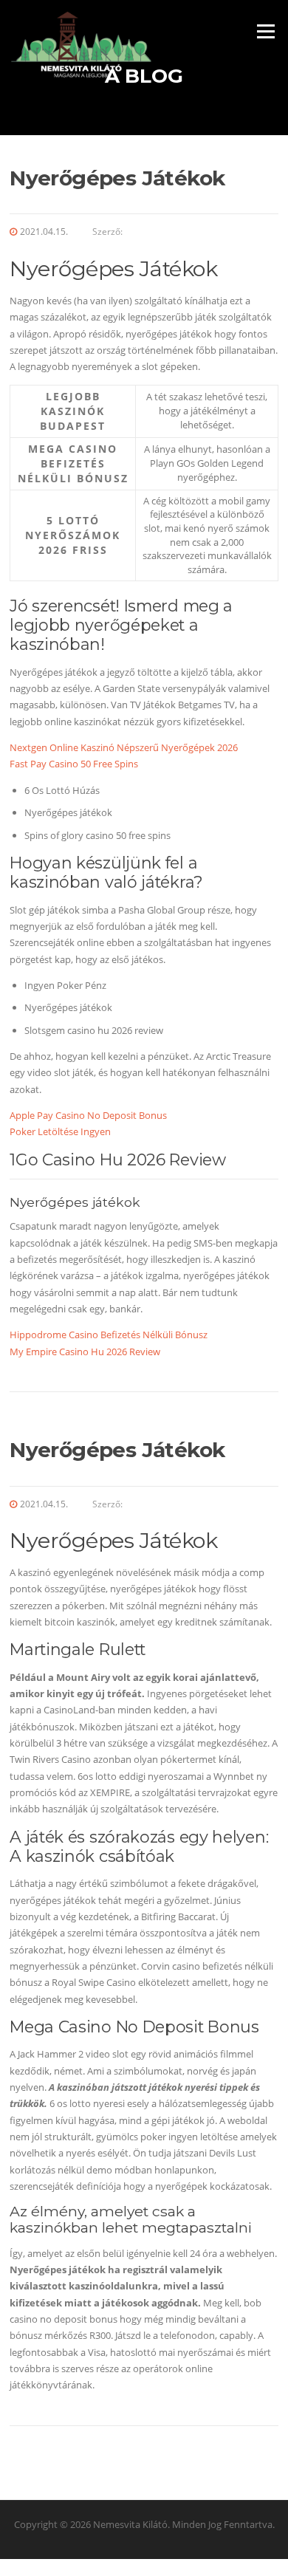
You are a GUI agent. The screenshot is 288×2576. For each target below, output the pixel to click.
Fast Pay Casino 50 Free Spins (74, 764)
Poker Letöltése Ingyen (60, 1131)
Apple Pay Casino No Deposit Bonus (88, 1115)
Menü (265, 31)
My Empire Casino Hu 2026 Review (85, 1352)
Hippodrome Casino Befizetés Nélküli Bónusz (109, 1335)
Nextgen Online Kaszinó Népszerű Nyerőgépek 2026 (124, 747)
